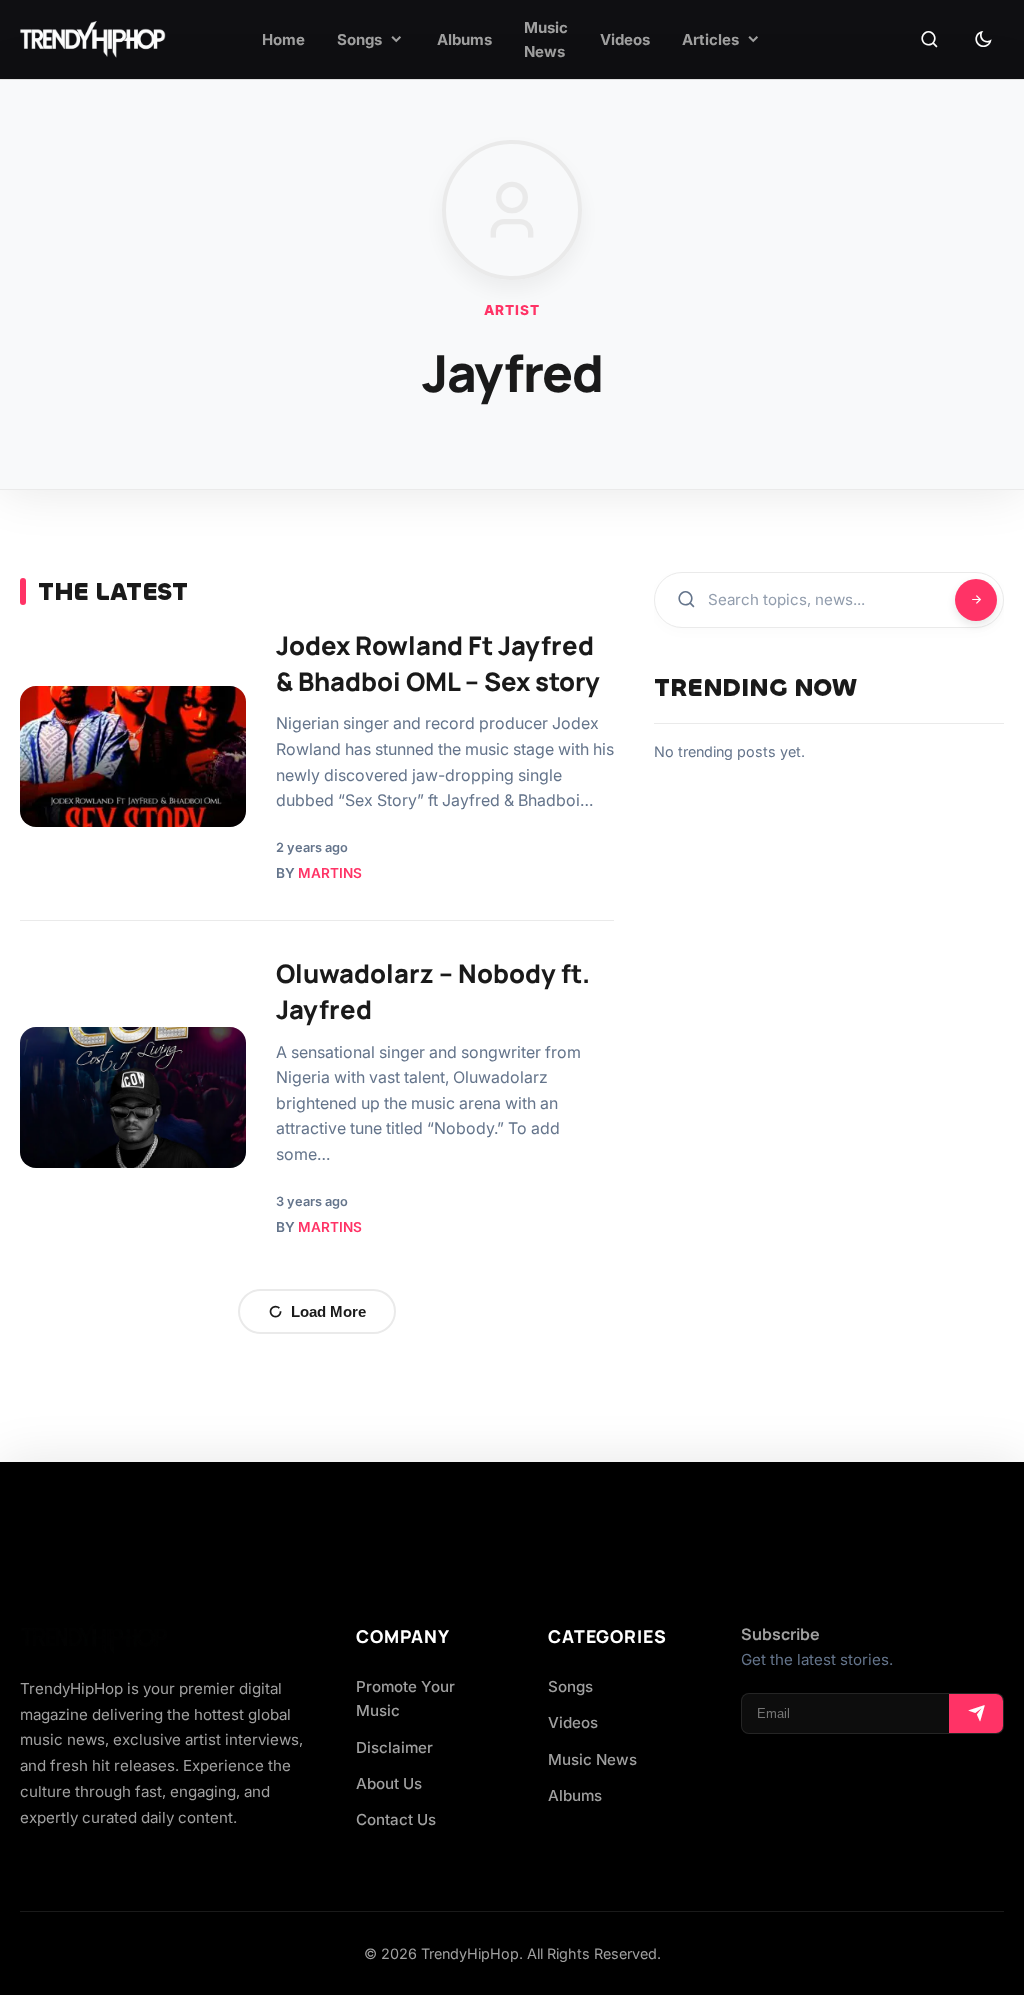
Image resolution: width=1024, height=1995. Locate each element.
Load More (328, 1311)
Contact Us (396, 1819)
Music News (592, 1759)
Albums (575, 1795)
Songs (570, 1686)
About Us (389, 1783)
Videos (573, 1722)
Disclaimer (394, 1747)
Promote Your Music (405, 1698)
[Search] (929, 40)
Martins (330, 873)
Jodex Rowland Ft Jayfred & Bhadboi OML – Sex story (438, 663)
